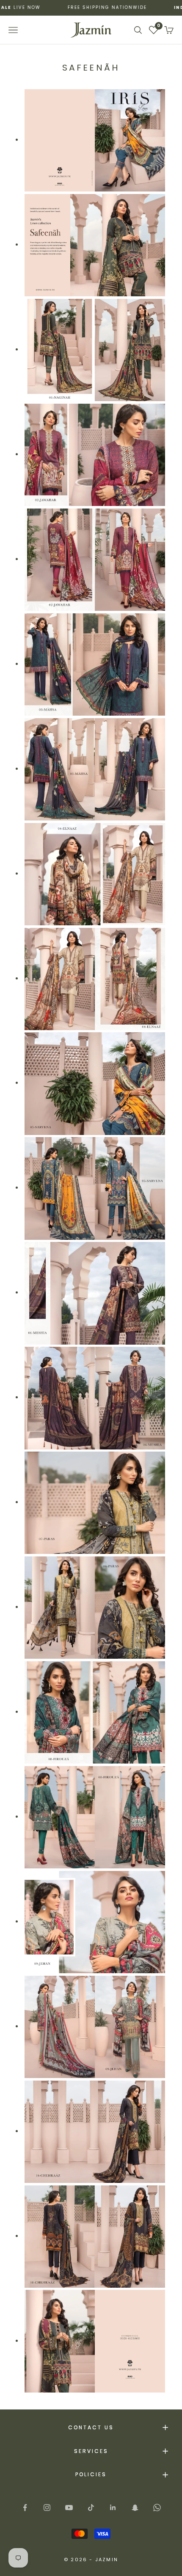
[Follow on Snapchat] (135, 2508)
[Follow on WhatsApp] (157, 2508)
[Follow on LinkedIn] (113, 2508)
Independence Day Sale (95, 7)
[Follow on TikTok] (91, 2508)
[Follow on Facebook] (25, 2508)
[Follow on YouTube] (69, 2508)
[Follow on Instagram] (47, 2508)
